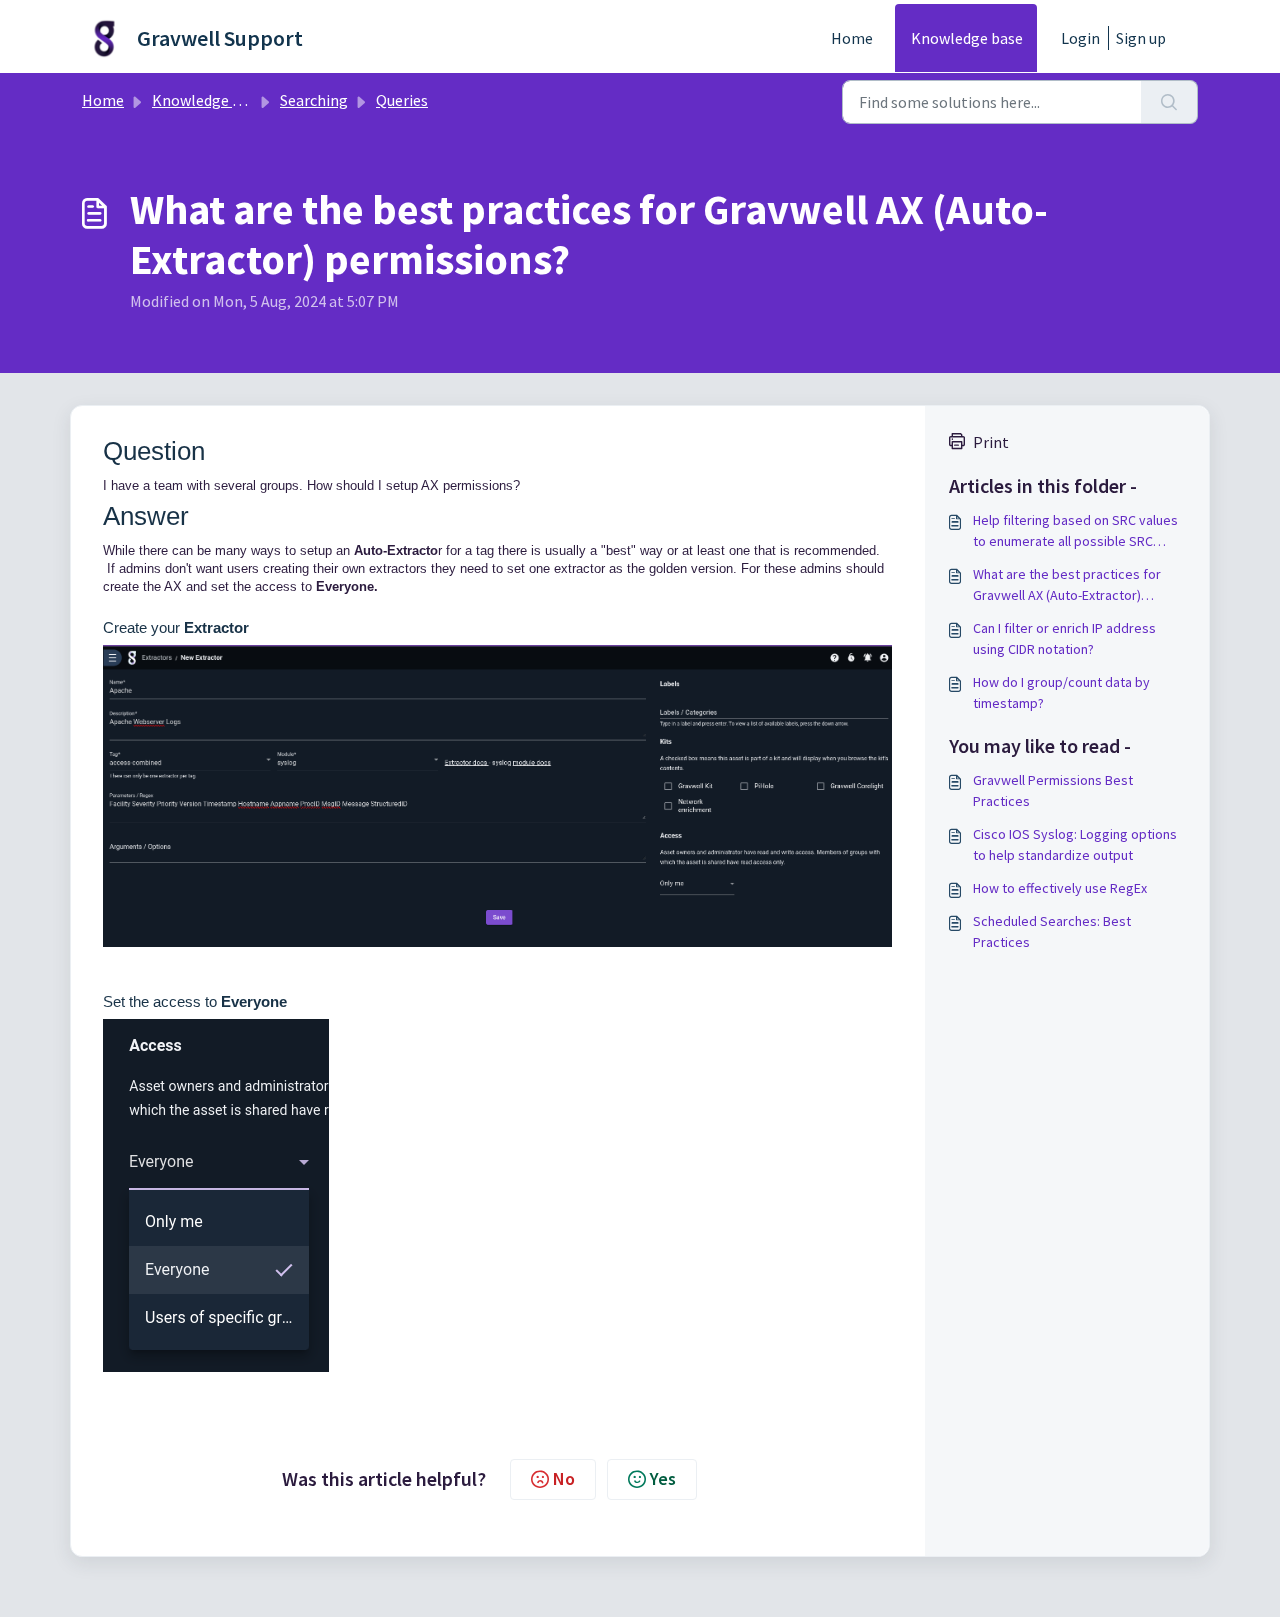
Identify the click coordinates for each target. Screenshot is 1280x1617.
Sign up (1141, 38)
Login (1080, 38)
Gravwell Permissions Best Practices (1053, 790)
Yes (663, 1478)
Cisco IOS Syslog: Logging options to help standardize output (1075, 844)
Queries (402, 100)
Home (852, 38)
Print (991, 442)
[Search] (1169, 102)
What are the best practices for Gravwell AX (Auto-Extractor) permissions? (1067, 585)
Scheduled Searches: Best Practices (1052, 931)
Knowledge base (967, 38)
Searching (314, 100)
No (564, 1478)
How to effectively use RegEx (1060, 888)
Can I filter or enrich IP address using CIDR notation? (1064, 638)
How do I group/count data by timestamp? (1061, 692)
